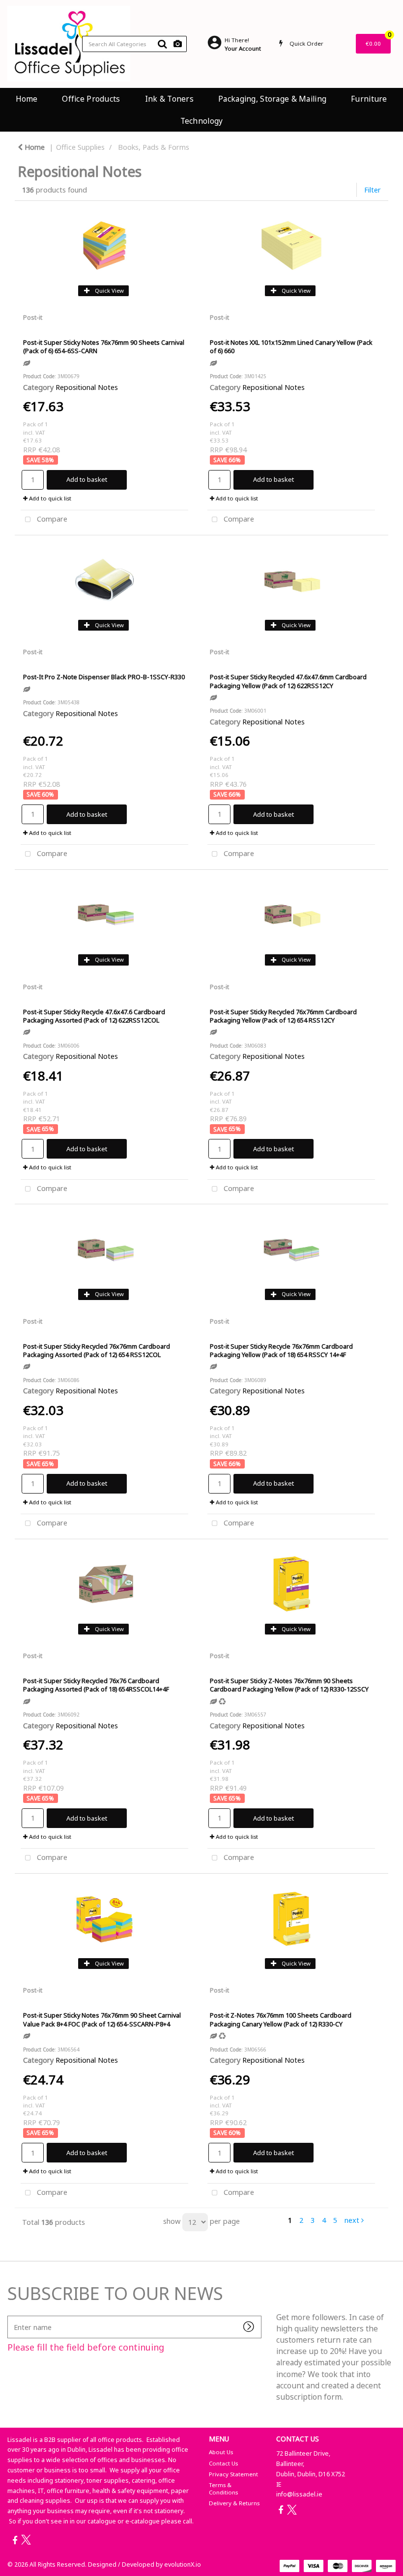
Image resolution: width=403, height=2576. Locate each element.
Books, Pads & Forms (154, 147)
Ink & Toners (169, 99)
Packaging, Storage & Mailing (272, 99)
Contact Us (223, 2463)
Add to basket (87, 479)
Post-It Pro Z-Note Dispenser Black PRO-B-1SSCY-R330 (104, 677)
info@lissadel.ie (299, 2494)
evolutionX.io (183, 2564)
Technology (202, 121)
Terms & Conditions (223, 2488)
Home (27, 99)
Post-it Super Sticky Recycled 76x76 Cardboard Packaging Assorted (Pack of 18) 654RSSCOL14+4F (96, 1685)
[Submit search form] (162, 44)
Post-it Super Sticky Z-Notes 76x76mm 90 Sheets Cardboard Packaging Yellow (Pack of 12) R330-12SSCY (289, 1685)
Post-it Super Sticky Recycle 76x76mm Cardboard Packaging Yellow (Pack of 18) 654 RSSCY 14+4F (281, 1350)
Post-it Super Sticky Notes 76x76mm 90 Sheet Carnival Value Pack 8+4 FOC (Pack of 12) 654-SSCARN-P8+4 (102, 2019)
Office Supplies (80, 147)
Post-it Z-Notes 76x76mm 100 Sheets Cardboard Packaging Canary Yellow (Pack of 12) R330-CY (281, 2019)
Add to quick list (49, 498)
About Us (221, 2452)
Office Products (91, 99)
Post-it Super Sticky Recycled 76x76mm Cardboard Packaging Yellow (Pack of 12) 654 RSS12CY (283, 1016)
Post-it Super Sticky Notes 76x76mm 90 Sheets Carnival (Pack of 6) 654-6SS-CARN (104, 346)
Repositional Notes (87, 387)
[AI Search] (178, 44)
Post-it (33, 317)
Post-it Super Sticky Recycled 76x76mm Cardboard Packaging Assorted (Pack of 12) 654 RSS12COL (97, 1350)
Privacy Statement (233, 2474)
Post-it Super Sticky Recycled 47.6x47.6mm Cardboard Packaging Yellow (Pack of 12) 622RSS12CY (288, 681)
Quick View (109, 291)
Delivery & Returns (234, 2503)
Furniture (369, 99)
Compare (51, 519)
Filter (373, 190)
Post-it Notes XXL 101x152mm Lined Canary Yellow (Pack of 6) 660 (291, 346)
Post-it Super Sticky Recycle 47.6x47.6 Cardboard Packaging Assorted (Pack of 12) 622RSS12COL (94, 1016)
